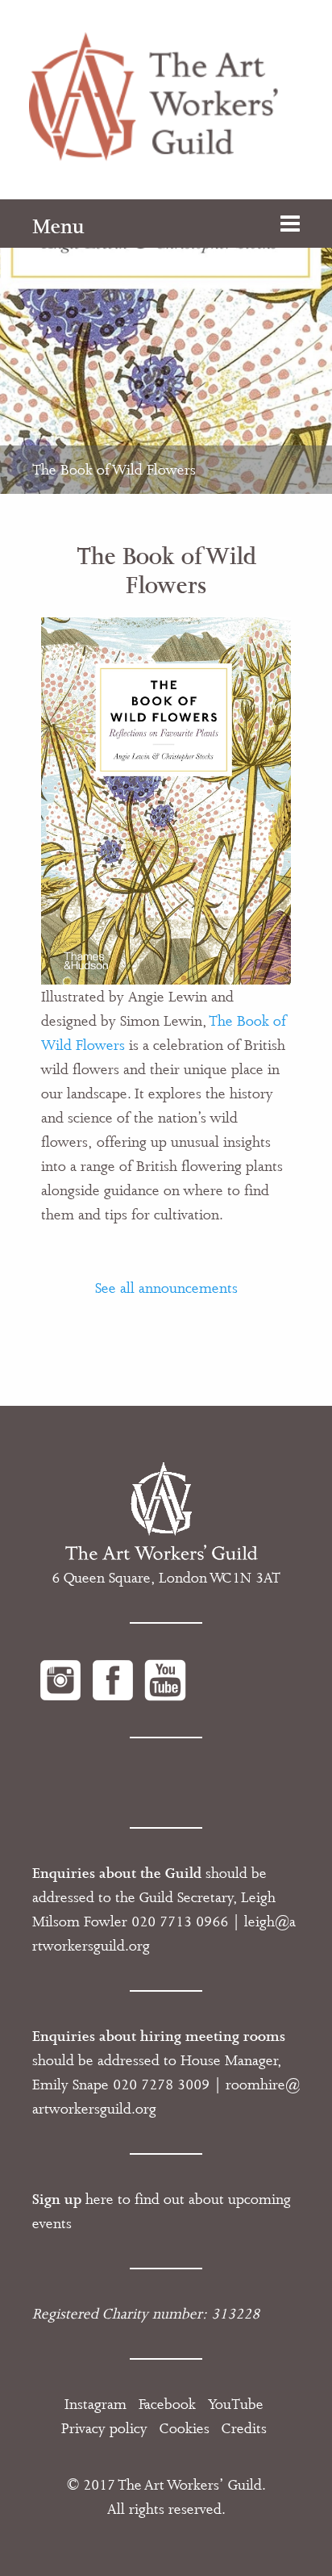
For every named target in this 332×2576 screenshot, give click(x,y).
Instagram (95, 2404)
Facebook (167, 2404)
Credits (244, 2428)
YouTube (236, 2404)
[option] (166, 347)
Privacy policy (104, 2428)
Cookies (185, 2428)
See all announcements (166, 1288)
